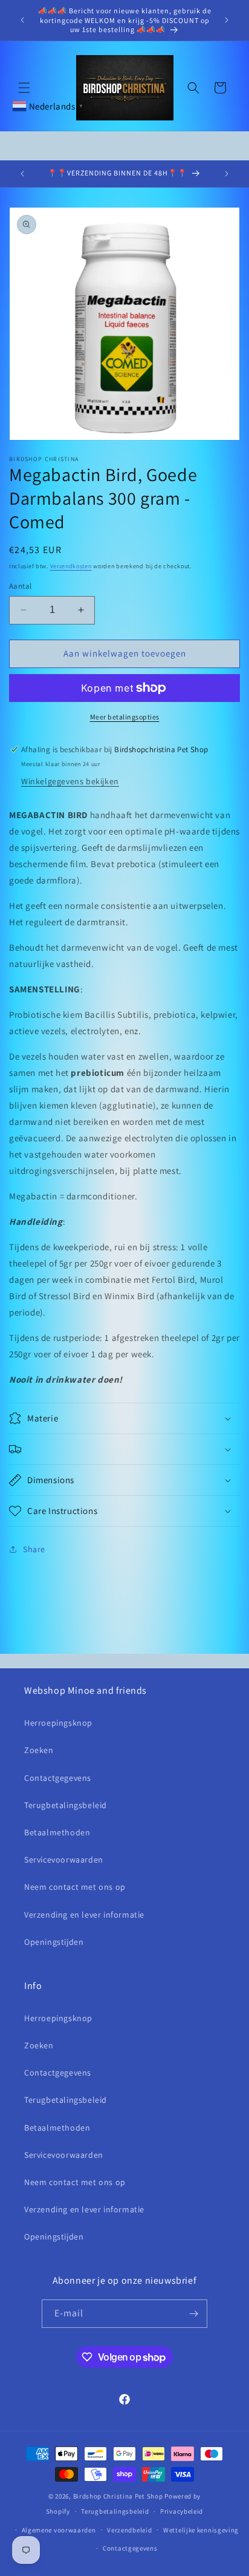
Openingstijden (54, 1942)
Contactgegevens (58, 1778)
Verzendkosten (71, 566)
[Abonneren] (193, 2314)
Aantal (20, 586)
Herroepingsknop (58, 1723)
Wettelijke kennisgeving (201, 2530)
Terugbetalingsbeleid (66, 1805)
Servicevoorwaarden (64, 1860)
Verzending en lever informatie (84, 1915)
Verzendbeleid (129, 2530)
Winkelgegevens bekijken (70, 781)
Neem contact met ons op (75, 1887)
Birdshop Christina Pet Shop (118, 2496)
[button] (24, 88)
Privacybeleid (182, 2511)
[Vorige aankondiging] (22, 20)
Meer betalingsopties (125, 717)
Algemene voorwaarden (59, 2530)
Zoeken (39, 1750)
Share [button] (34, 1549)
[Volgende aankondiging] (227, 20)
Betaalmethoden (57, 1832)
